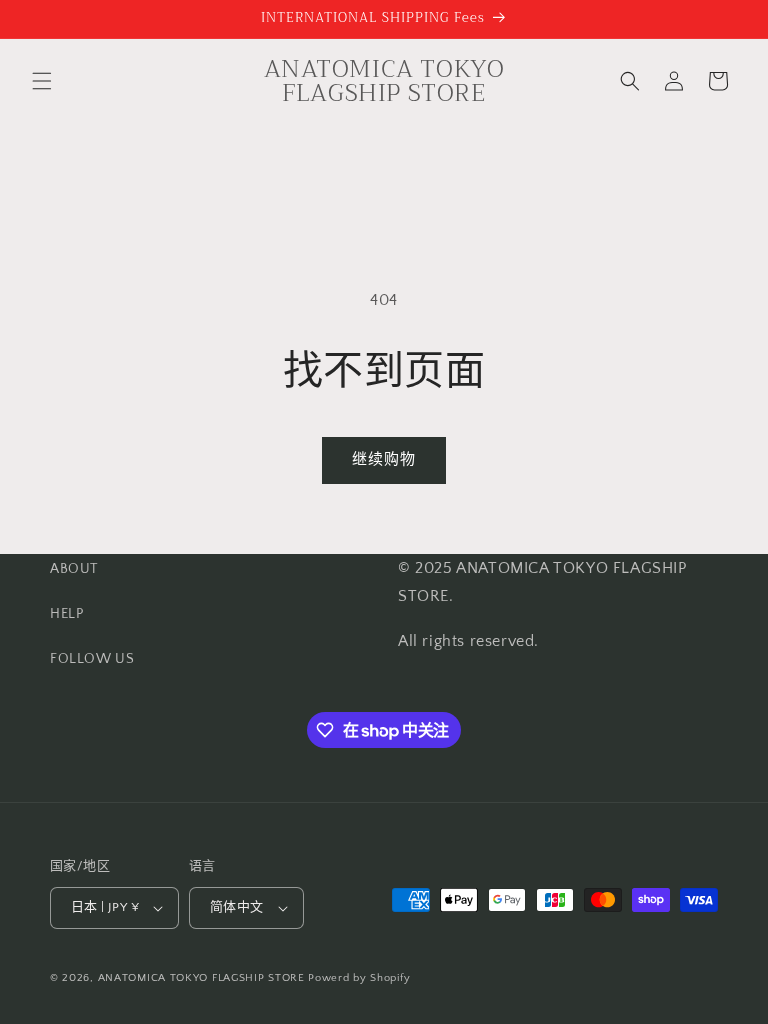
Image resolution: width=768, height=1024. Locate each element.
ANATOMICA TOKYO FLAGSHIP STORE (201, 978)
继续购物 (384, 459)
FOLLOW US (92, 659)
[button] (42, 81)
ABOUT (74, 569)
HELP (66, 614)
